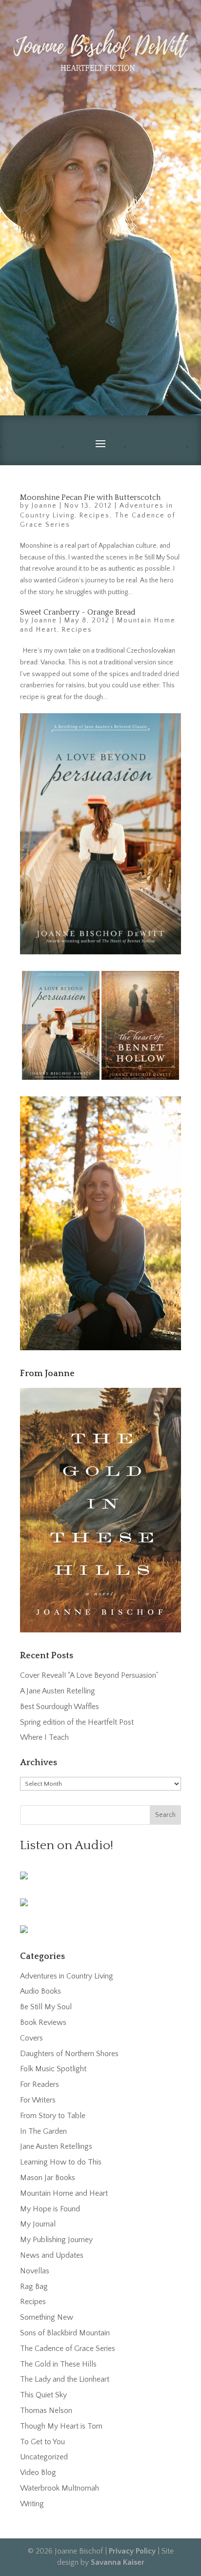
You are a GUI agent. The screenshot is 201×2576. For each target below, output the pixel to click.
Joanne (44, 506)
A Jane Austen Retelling (58, 1691)
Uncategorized (44, 2457)
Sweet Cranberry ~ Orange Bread (78, 612)
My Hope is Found (50, 2209)
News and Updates (52, 2255)
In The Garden (43, 2131)
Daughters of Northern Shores (69, 2054)
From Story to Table (53, 2116)
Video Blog (38, 2473)
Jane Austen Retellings (56, 2146)
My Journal (38, 2224)
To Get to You (42, 2442)
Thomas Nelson (46, 2411)
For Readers (40, 2084)
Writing (32, 2504)
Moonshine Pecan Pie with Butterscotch (90, 497)
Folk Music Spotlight (53, 2069)
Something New (47, 2317)
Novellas (35, 2271)
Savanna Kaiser (118, 2562)
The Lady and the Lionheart (65, 2379)
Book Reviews (43, 2022)
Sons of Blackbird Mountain (65, 2333)
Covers (31, 2038)
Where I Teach (44, 1737)
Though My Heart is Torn (61, 2426)
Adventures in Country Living (67, 1976)
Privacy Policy (132, 2551)
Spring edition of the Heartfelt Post (77, 1722)
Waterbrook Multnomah (60, 2488)
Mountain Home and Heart (64, 2193)
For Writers (38, 2100)
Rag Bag (34, 2287)
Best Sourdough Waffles (60, 1707)
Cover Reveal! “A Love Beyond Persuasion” (89, 1675)
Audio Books (40, 1991)
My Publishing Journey (56, 2240)
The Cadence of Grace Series (68, 2349)
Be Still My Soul (46, 2007)
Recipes (95, 515)
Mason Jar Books (48, 2178)
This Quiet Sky (43, 2395)
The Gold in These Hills (58, 2364)
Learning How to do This (61, 2162)
